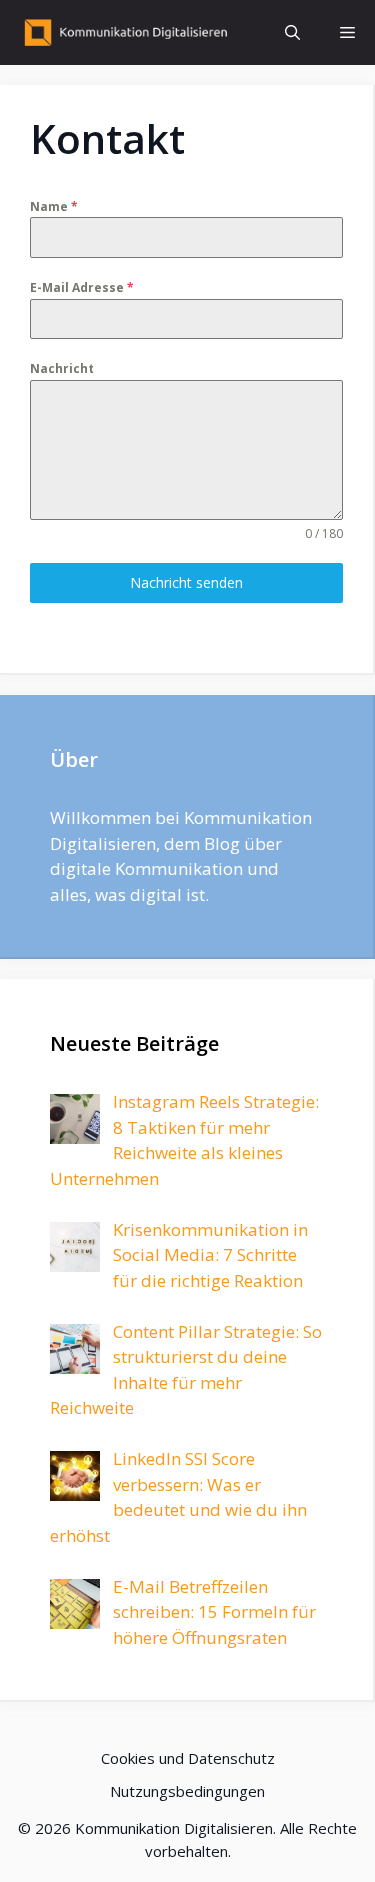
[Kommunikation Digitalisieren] (122, 32)
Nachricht (62, 368)
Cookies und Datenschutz (188, 1758)
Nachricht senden (186, 582)
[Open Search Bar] (292, 32)
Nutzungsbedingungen (187, 1791)
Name (54, 206)
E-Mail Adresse (82, 287)
